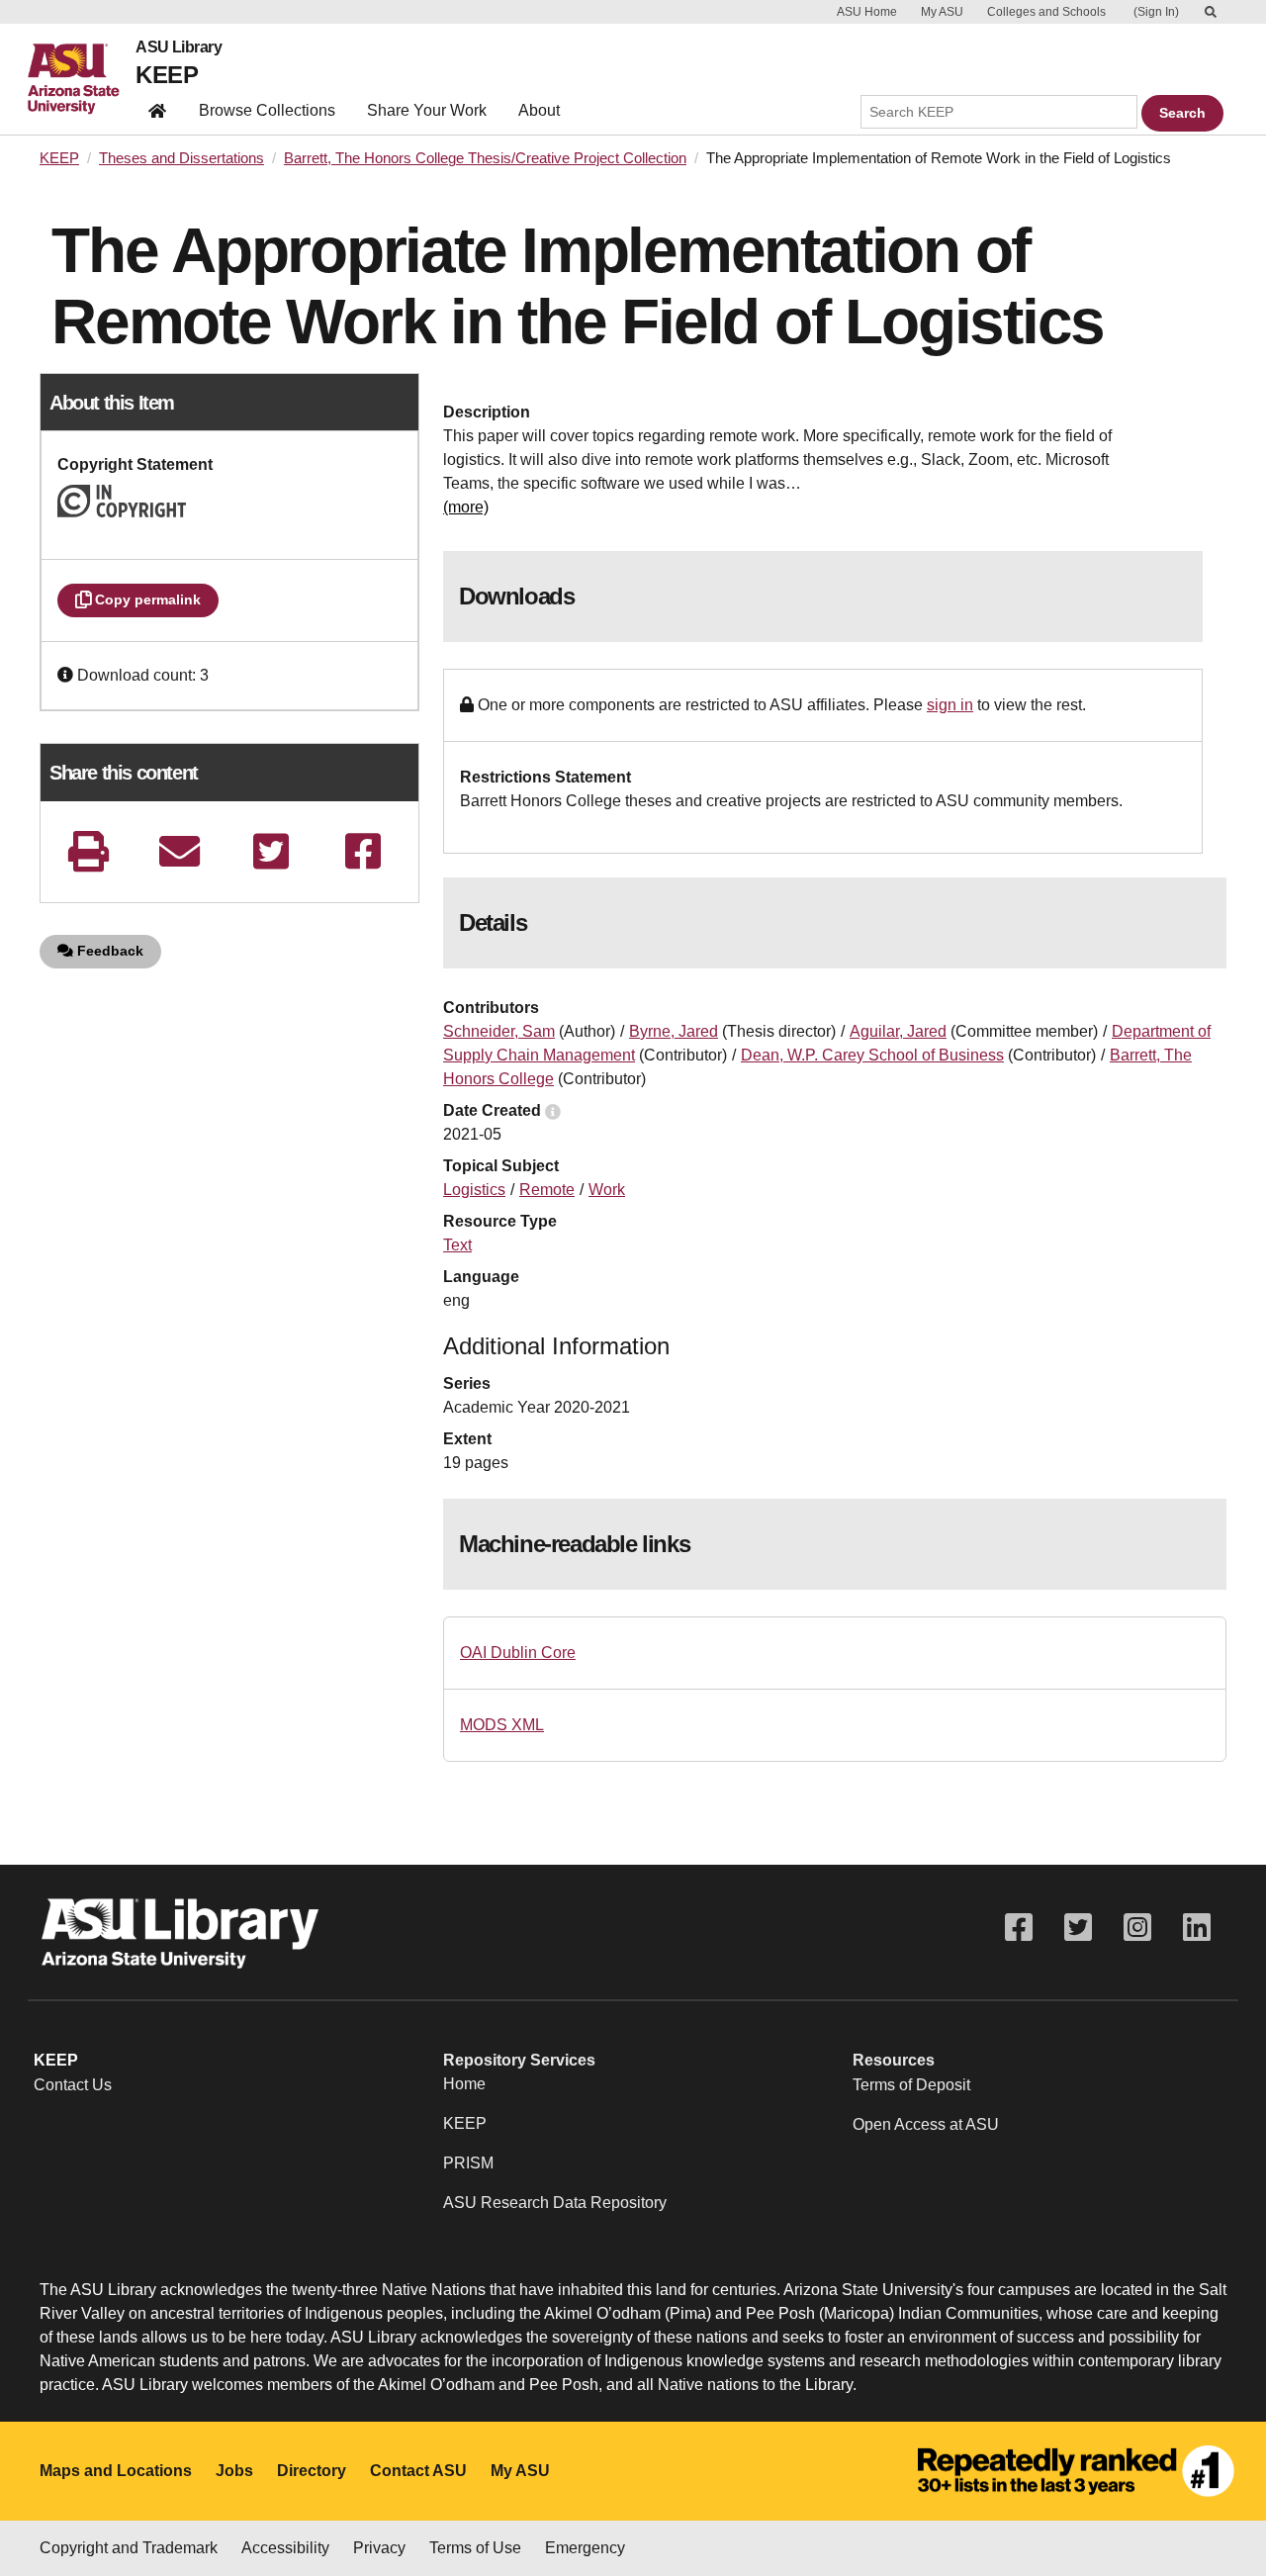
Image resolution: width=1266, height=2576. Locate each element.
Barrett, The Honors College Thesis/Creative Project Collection (485, 158)
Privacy (379, 2548)
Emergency (585, 2548)
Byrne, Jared (674, 1031)
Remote (547, 1190)
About (539, 110)
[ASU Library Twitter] (1078, 1928)
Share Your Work (427, 110)
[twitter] (271, 851)
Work (607, 1190)
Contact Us (73, 2085)
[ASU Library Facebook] (1019, 1928)
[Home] (82, 79)
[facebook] (363, 851)
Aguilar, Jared (898, 1031)
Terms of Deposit (911, 2085)
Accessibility (285, 2548)
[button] (67, 675)
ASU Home (867, 12)
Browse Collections (267, 110)
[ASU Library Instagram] (1137, 1928)
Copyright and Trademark (129, 2548)
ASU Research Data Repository (555, 2203)
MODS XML (502, 1725)
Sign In (1156, 12)
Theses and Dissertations (181, 158)
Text (457, 1245)
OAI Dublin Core (518, 1653)
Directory (312, 2471)
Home (464, 2084)
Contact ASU (418, 2471)
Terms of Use (475, 2548)
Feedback (108, 951)
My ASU (942, 12)
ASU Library (179, 47)
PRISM (468, 2163)
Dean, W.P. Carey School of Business (872, 1055)
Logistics (474, 1190)
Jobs (234, 2471)
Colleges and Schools (1046, 12)
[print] (88, 851)
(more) (466, 507)
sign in (950, 705)
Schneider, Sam (499, 1031)
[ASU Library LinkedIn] (1197, 1928)
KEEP (167, 75)
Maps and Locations (116, 2471)
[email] (180, 851)
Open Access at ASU (926, 2124)
